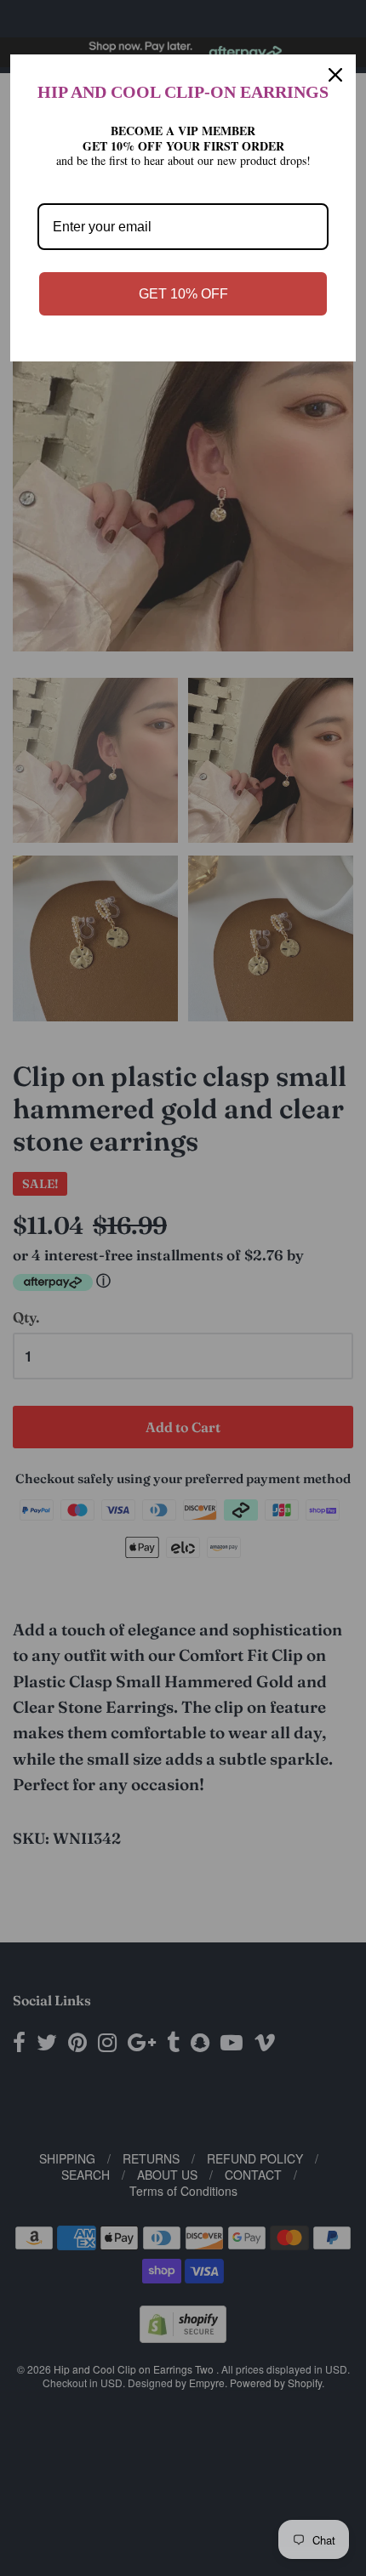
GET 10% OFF (183, 294)
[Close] (335, 75)
